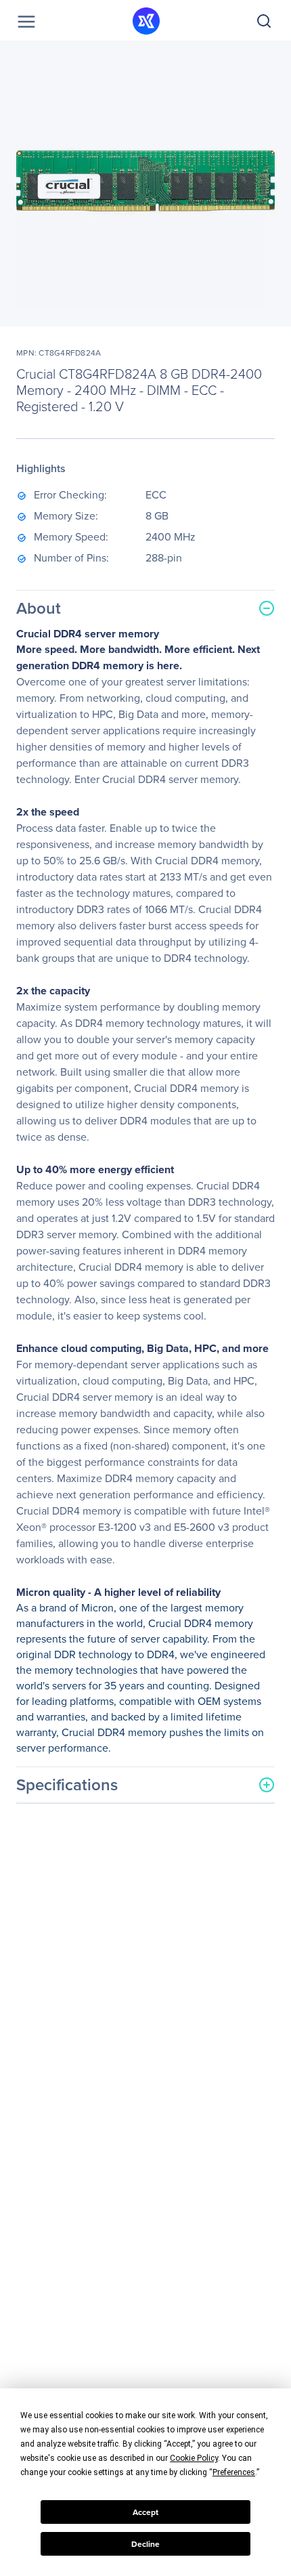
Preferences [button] (234, 2472)
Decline (145, 2544)
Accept (145, 2512)
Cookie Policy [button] (194, 2458)
